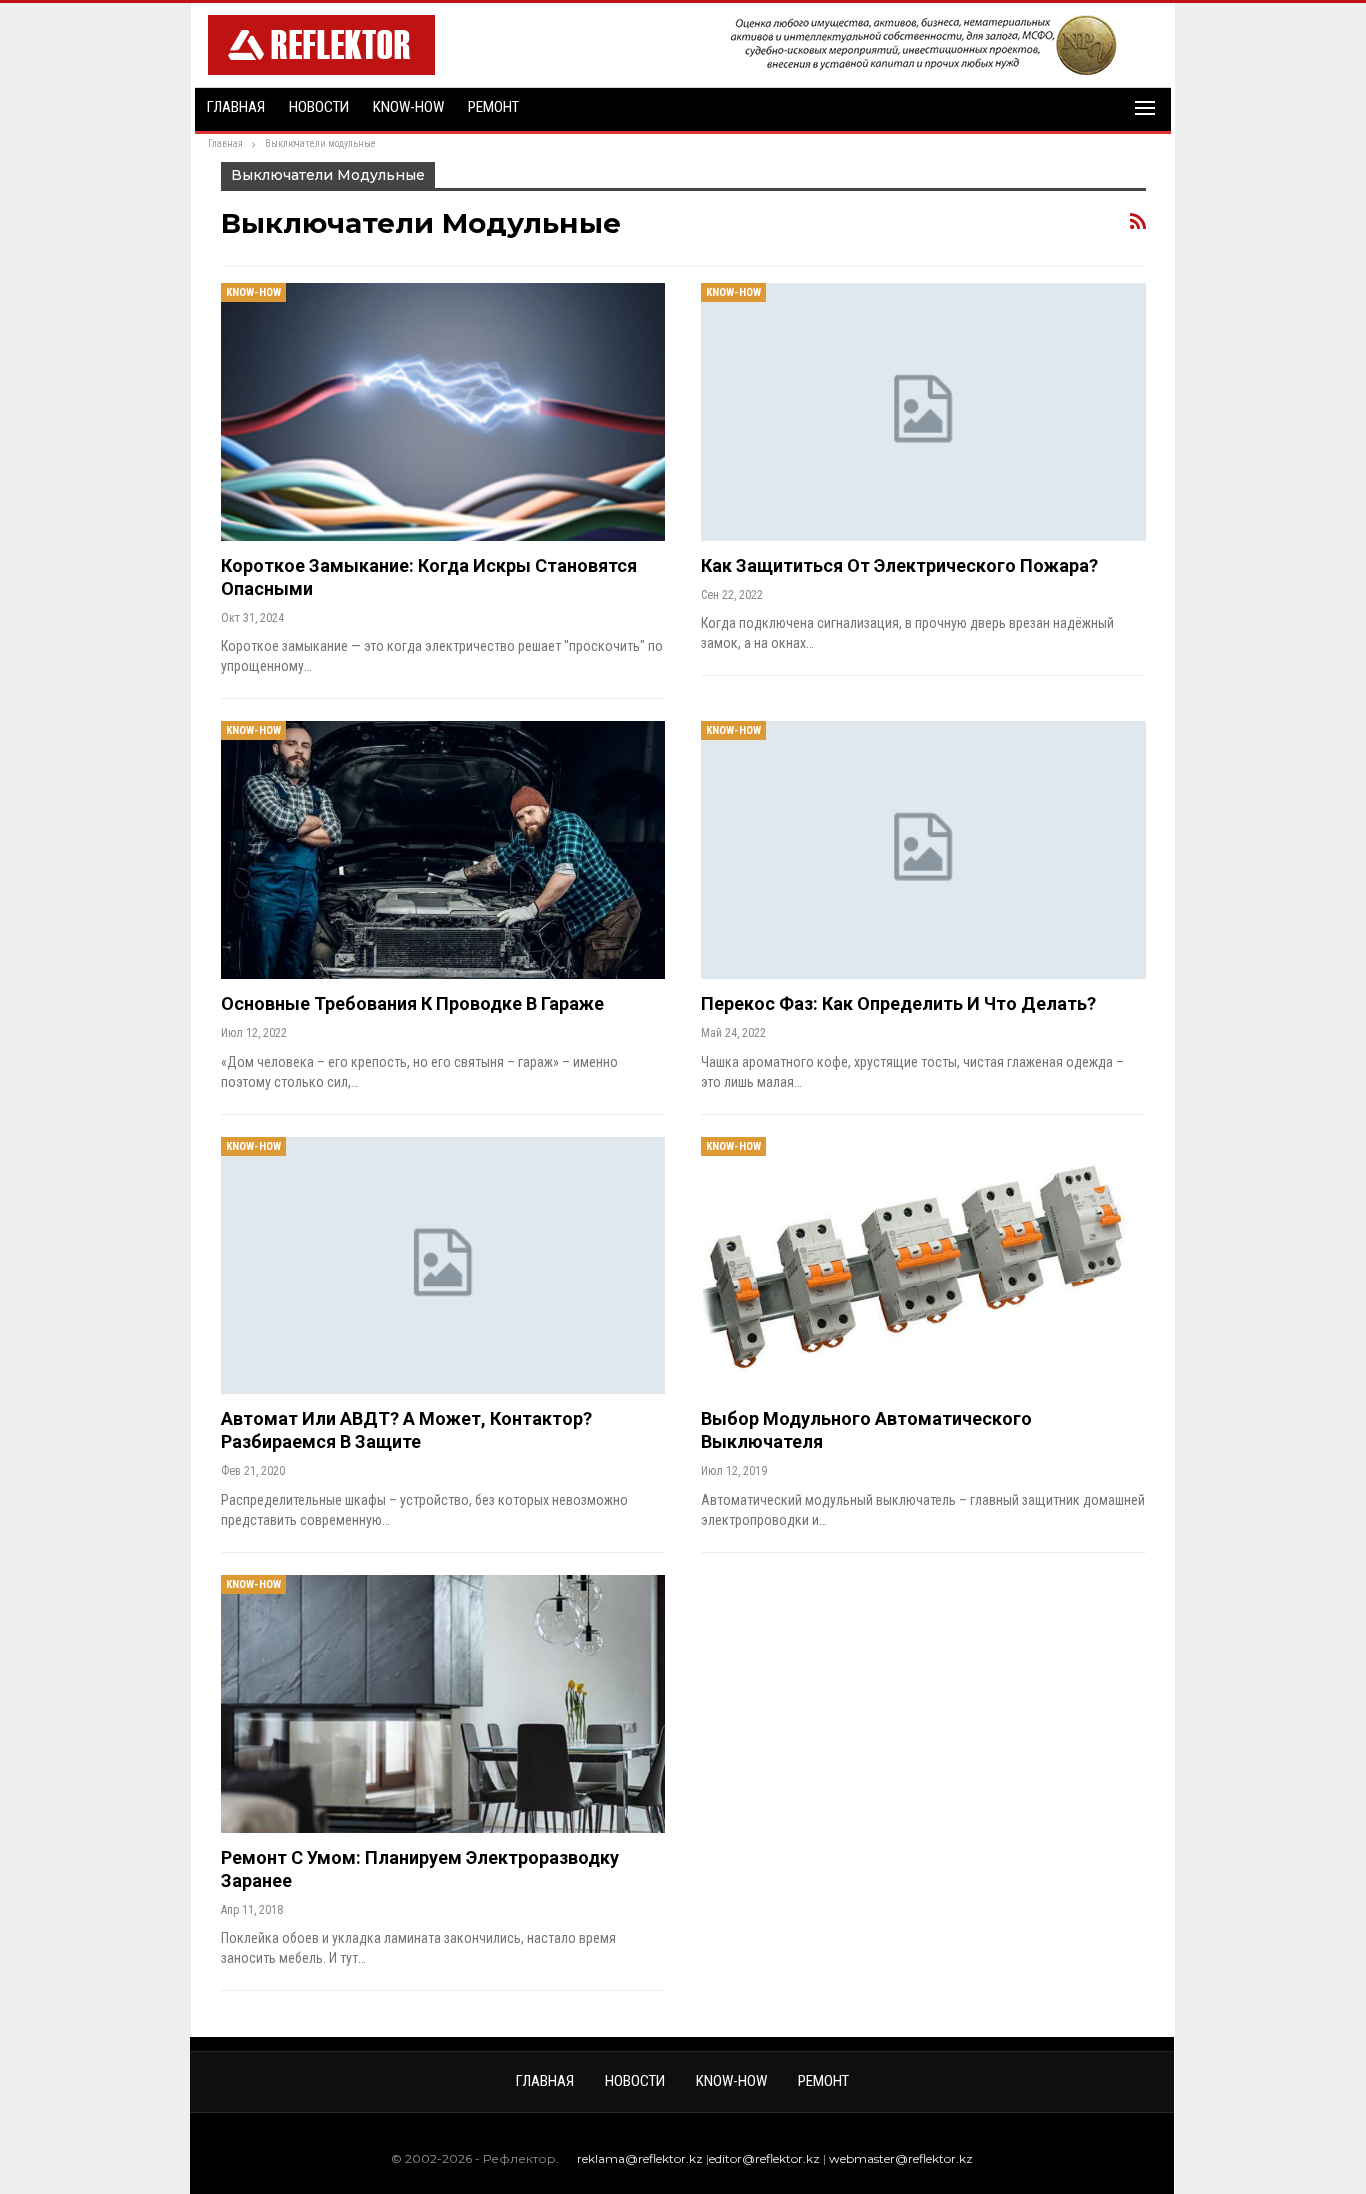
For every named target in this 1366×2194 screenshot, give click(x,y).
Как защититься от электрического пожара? (899, 565)
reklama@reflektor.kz (640, 2158)
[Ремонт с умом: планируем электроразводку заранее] (443, 1704)
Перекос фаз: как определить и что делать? (898, 1003)
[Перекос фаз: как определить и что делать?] (923, 850)
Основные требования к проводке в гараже (412, 1003)
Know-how (408, 107)
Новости (319, 107)
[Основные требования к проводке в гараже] (443, 850)
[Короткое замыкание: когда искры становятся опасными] (443, 412)
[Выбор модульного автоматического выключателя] (923, 1266)
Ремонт (493, 107)
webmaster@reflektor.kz (901, 2158)
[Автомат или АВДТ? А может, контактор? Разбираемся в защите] (443, 1266)
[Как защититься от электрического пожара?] (923, 412)
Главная (236, 107)
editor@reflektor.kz (764, 2158)
